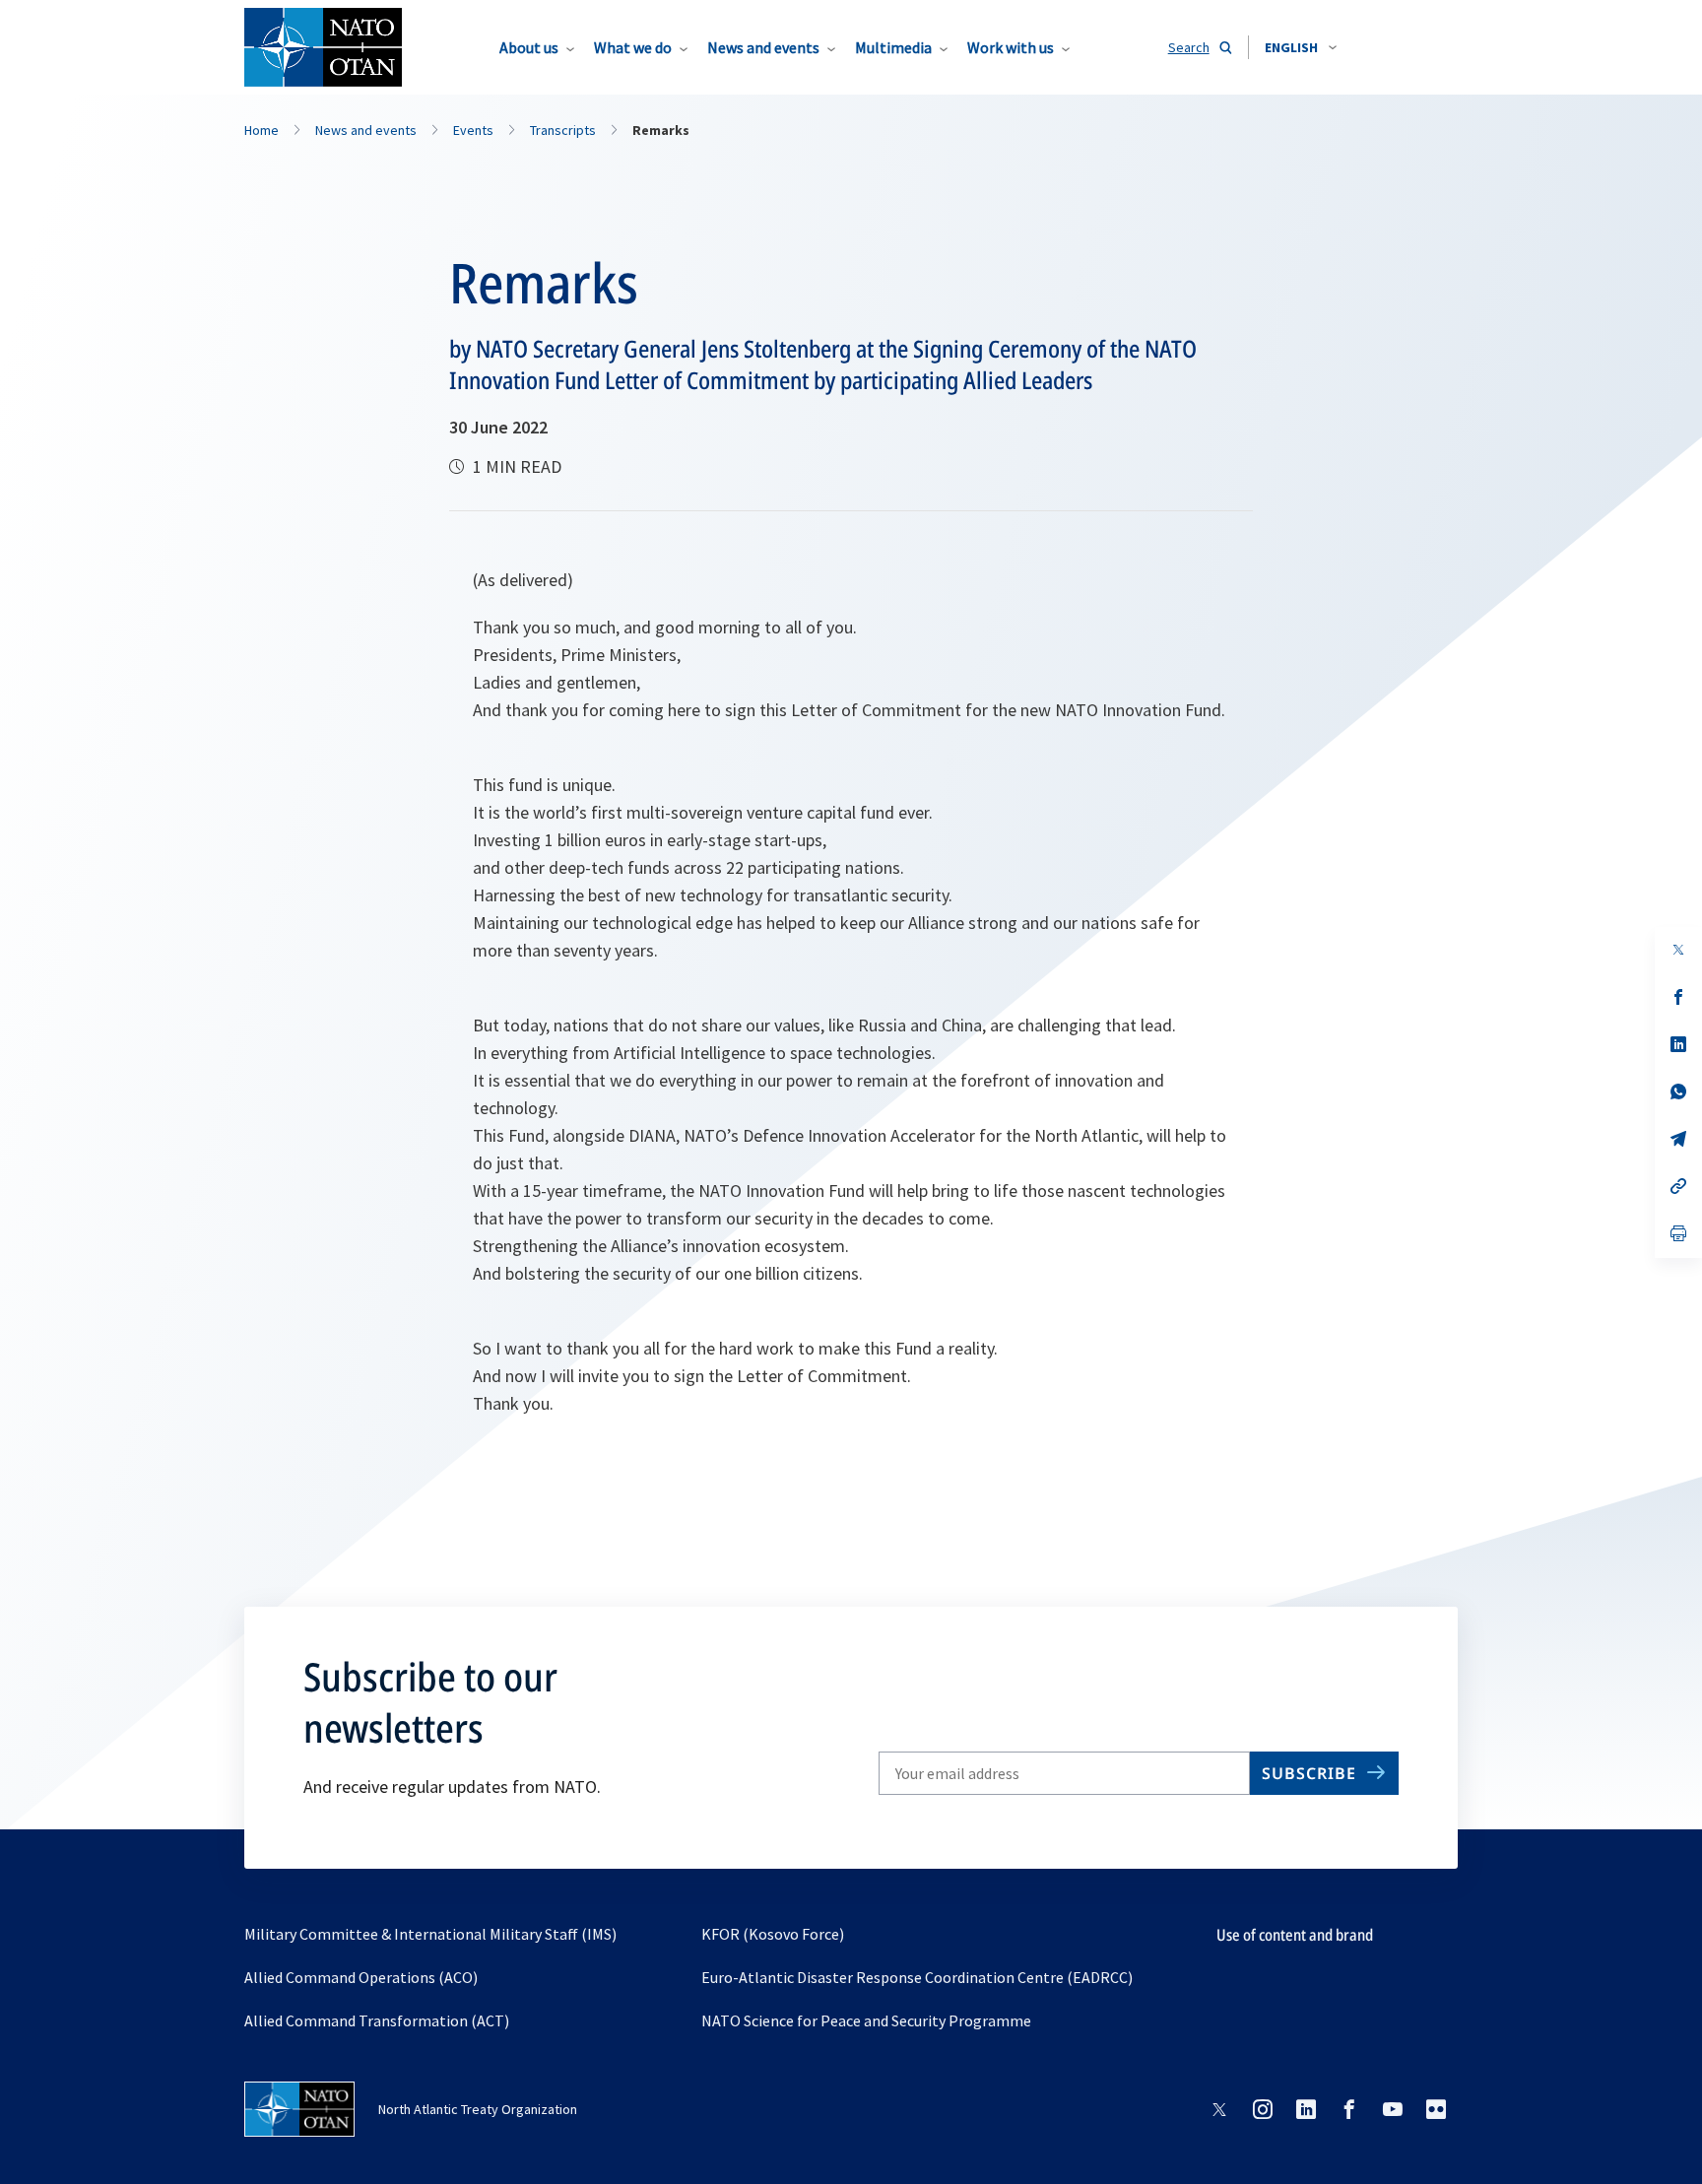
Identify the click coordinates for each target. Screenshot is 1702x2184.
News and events (763, 47)
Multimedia (893, 47)
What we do (633, 47)
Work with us (1011, 47)
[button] (1301, 47)
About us (529, 47)
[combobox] (1301, 47)
